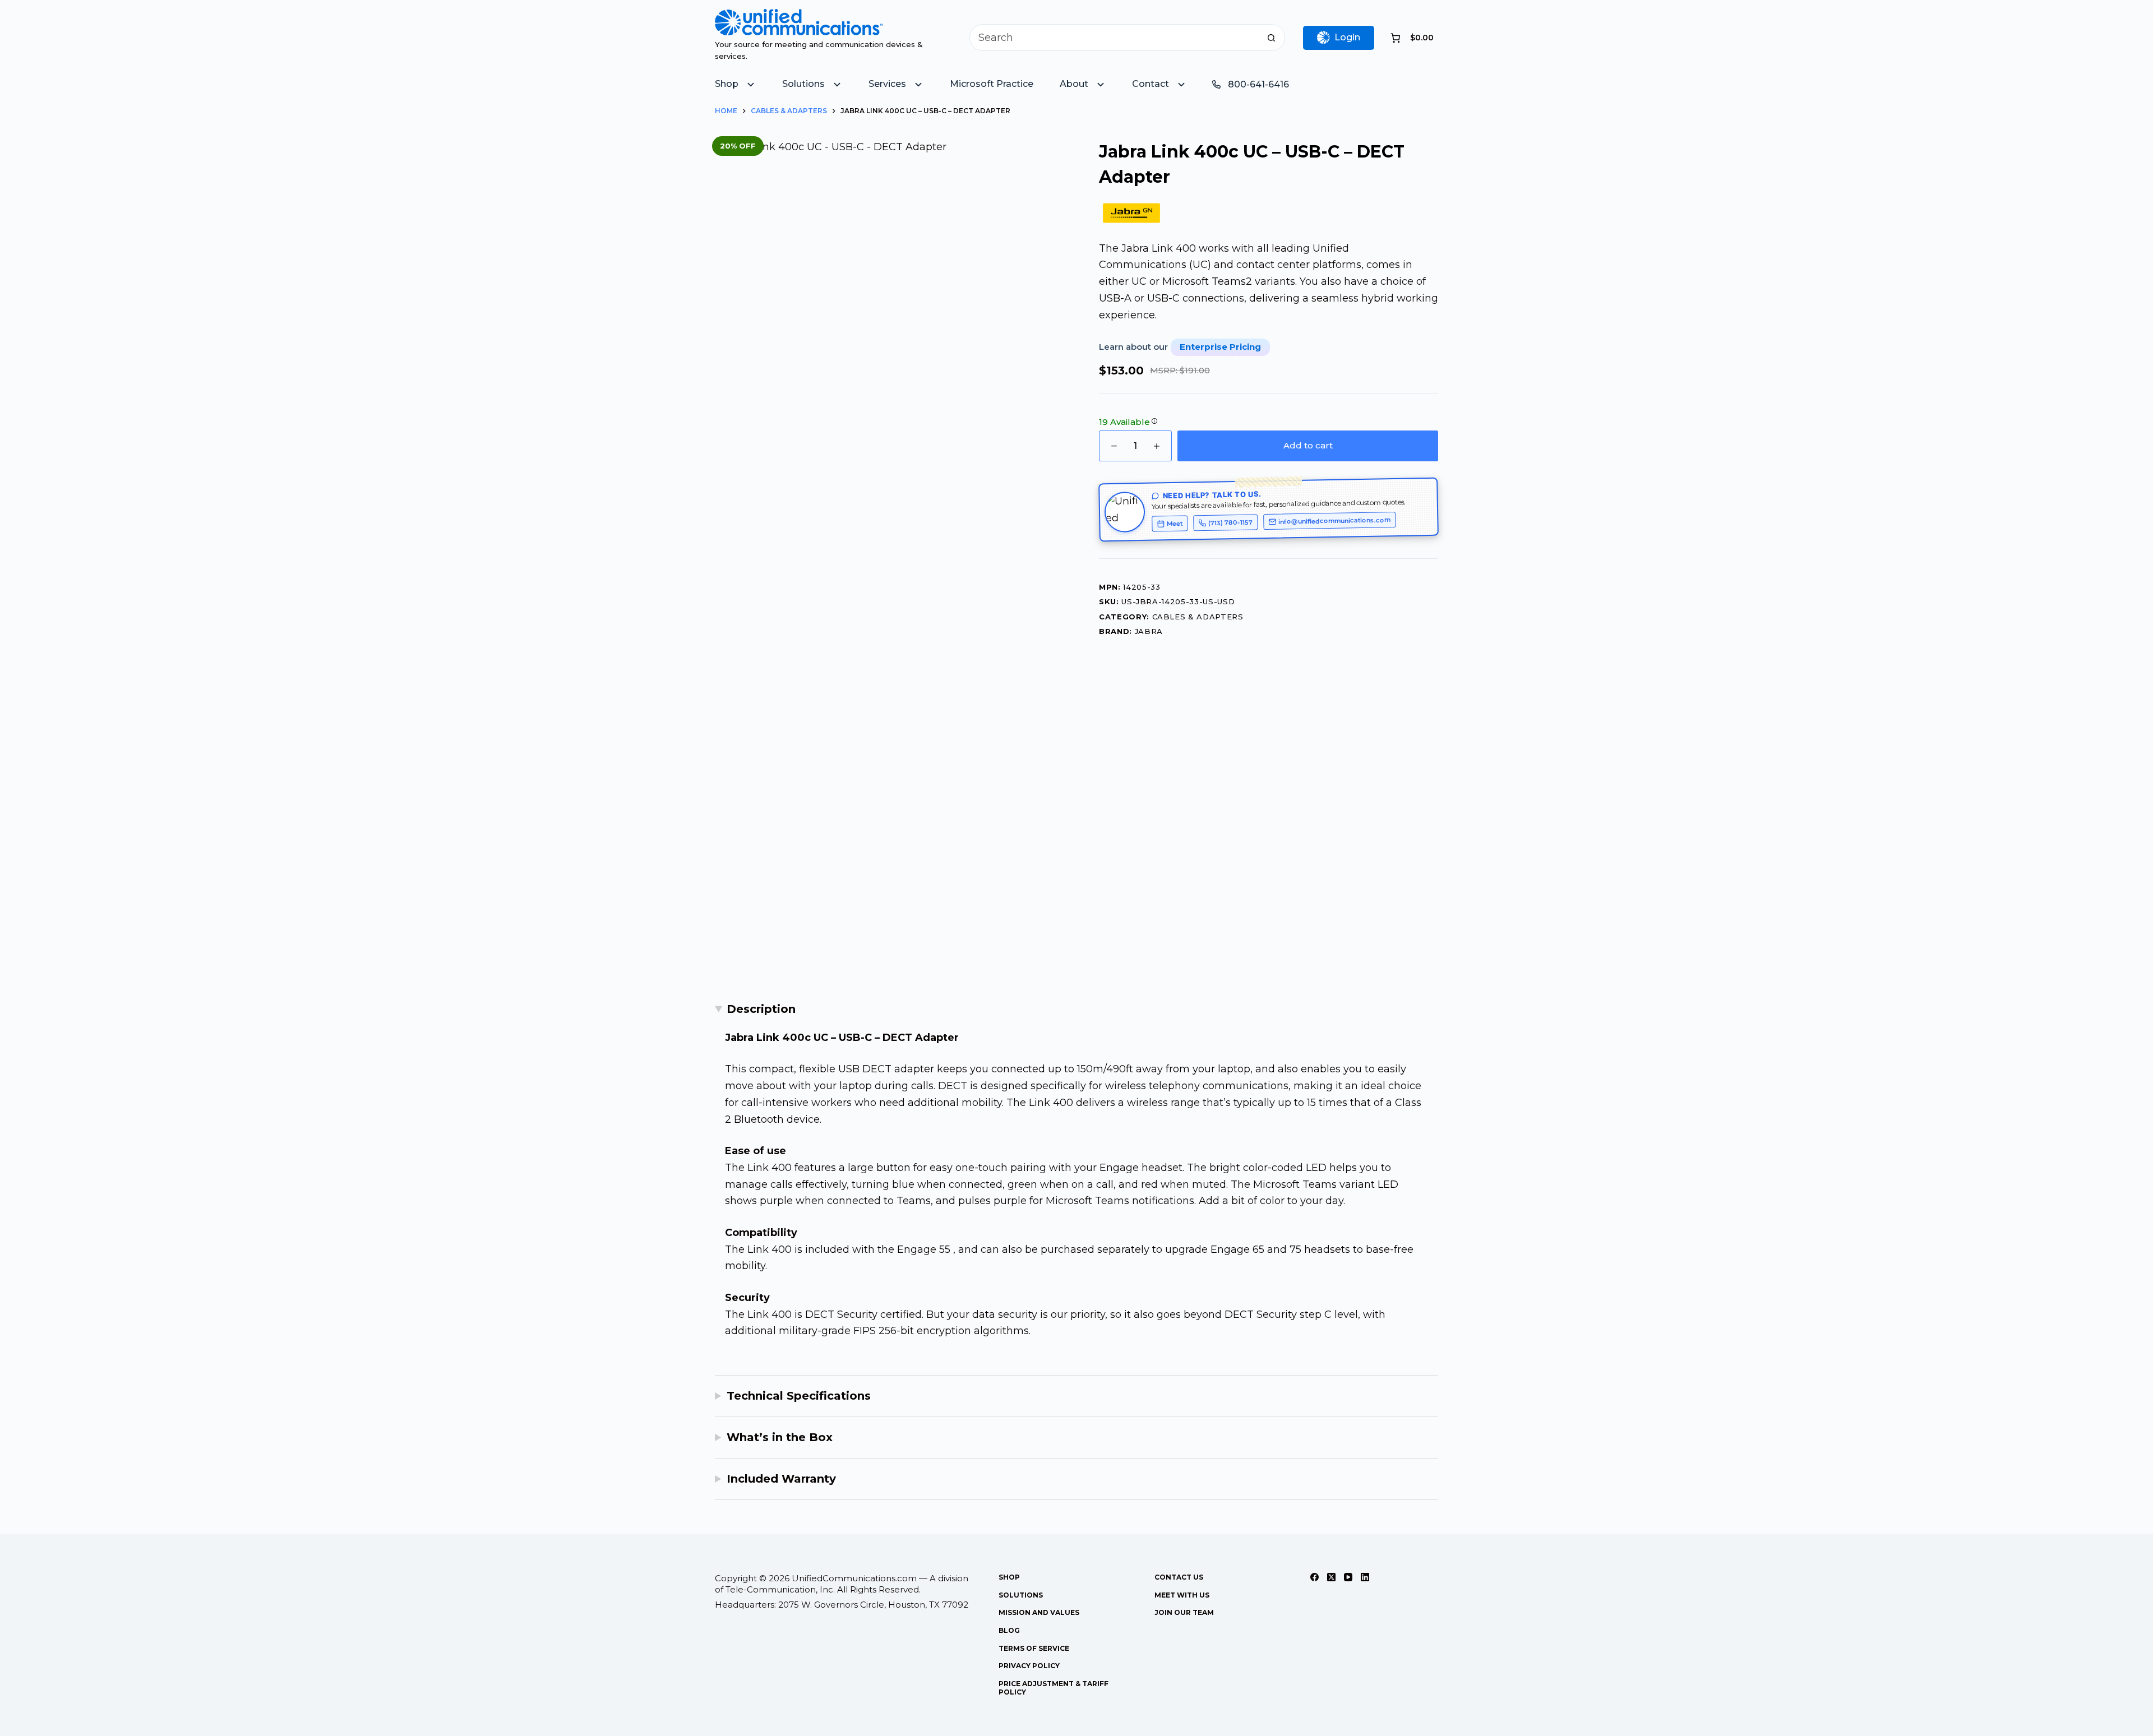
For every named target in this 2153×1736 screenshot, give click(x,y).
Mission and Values (1039, 1612)
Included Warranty (781, 1479)
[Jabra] (1131, 213)
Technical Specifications (799, 1396)
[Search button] (1272, 38)
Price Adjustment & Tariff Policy (1054, 1688)
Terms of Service (1034, 1648)
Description (761, 1009)
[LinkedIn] (1365, 1577)
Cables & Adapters (1198, 617)
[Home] (799, 17)
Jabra (1149, 631)
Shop (1009, 1577)
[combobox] (1114, 38)
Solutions (1021, 1595)
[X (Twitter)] (1331, 1577)
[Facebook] (1315, 1577)
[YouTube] (1348, 1577)
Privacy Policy (1029, 1666)
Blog (1009, 1630)
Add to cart (1308, 445)
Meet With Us (1182, 1595)
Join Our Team (1184, 1612)
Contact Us (1179, 1577)
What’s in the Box (780, 1437)
